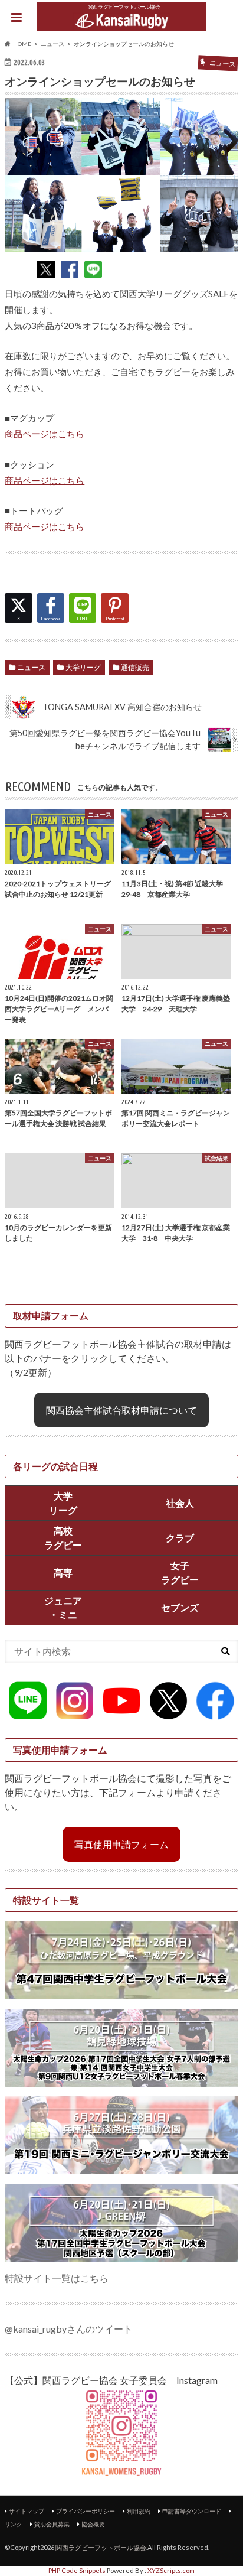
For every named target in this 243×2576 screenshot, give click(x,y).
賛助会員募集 (52, 2524)
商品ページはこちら (45, 434)
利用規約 (139, 2511)
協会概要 (93, 2524)
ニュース (31, 667)
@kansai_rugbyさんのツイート (69, 2329)
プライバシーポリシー (86, 2511)
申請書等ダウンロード (192, 2511)
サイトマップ (27, 2511)
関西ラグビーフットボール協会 (101, 2547)
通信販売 (135, 667)
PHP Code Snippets (77, 2570)
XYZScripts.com (171, 2570)
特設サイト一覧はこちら (57, 2278)
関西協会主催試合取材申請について (121, 1410)
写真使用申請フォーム (121, 1844)
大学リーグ (83, 667)
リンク (14, 2524)
